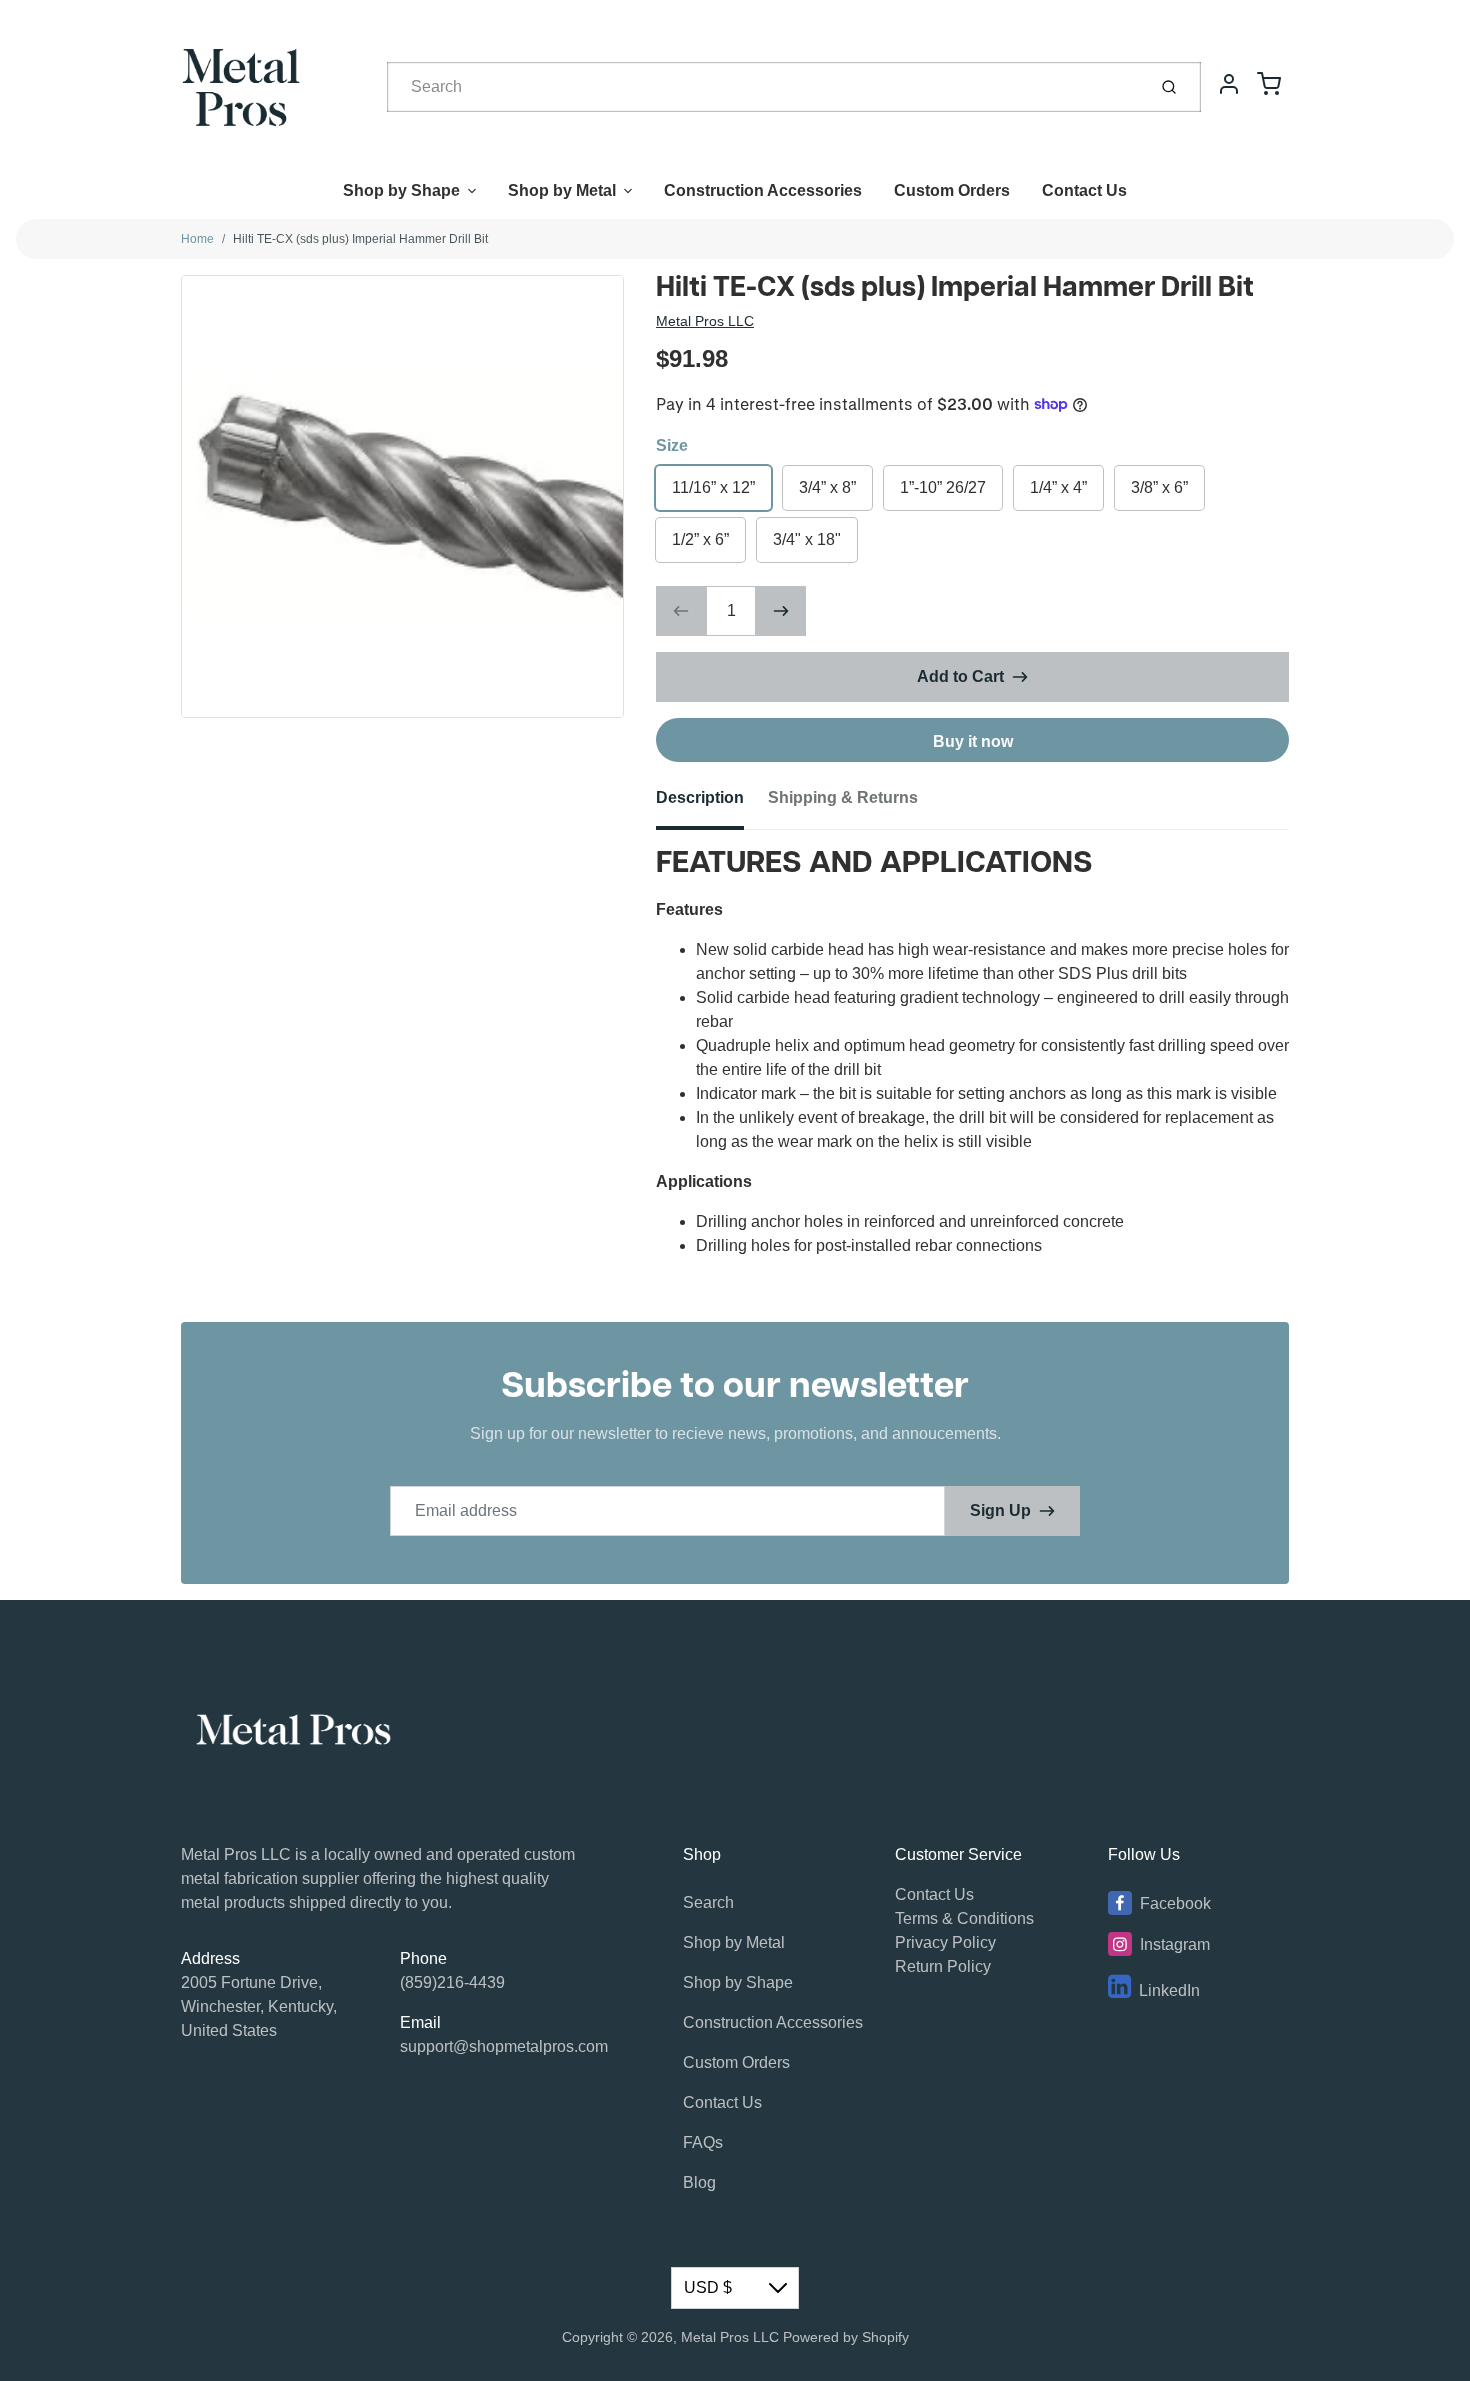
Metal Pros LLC (705, 321)
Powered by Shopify (846, 2337)
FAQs (703, 2142)
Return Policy (943, 1966)
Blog (699, 2182)
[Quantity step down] (681, 611)
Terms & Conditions (964, 1918)
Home (197, 239)
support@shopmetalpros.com (504, 2046)
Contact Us (1084, 190)
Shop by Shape (401, 190)
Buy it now (973, 741)
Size (672, 445)
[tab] (712, 804)
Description (700, 797)
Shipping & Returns (843, 797)
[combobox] (764, 87)
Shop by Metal (562, 190)
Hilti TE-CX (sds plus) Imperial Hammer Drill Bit (360, 239)
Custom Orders (952, 190)
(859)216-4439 (452, 1982)
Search (708, 1902)
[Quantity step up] (781, 611)
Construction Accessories (763, 190)
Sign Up (1000, 1510)
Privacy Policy (945, 1942)
